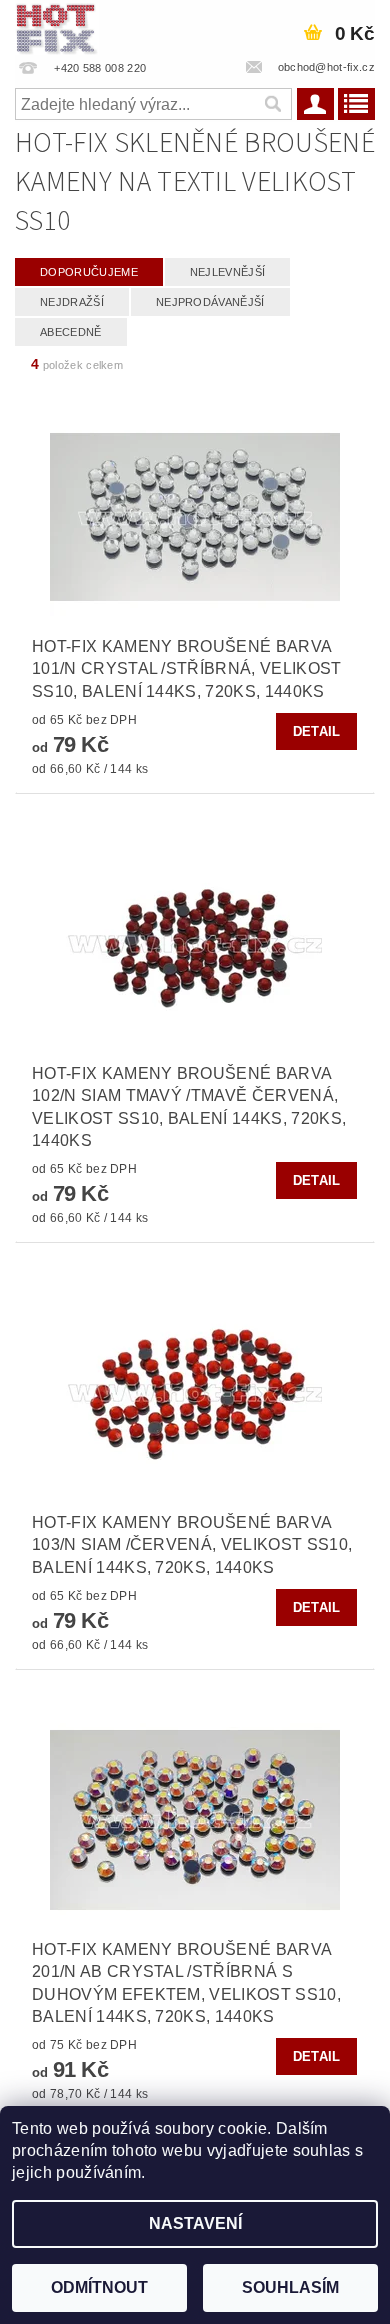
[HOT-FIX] (57, 26)
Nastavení (195, 2223)
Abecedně (71, 332)
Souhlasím (290, 2287)
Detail (317, 731)
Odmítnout (99, 2287)
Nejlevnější (228, 272)
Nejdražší (72, 302)
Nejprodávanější (210, 302)
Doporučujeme (89, 272)
